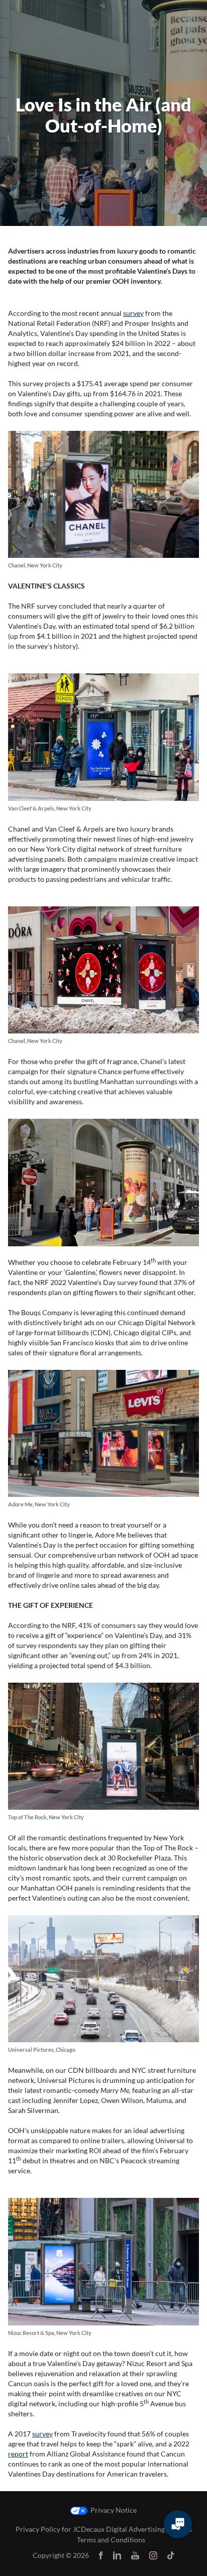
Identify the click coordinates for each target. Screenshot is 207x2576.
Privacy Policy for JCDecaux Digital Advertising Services (104, 2529)
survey (133, 313)
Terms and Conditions (111, 2540)
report (18, 2454)
